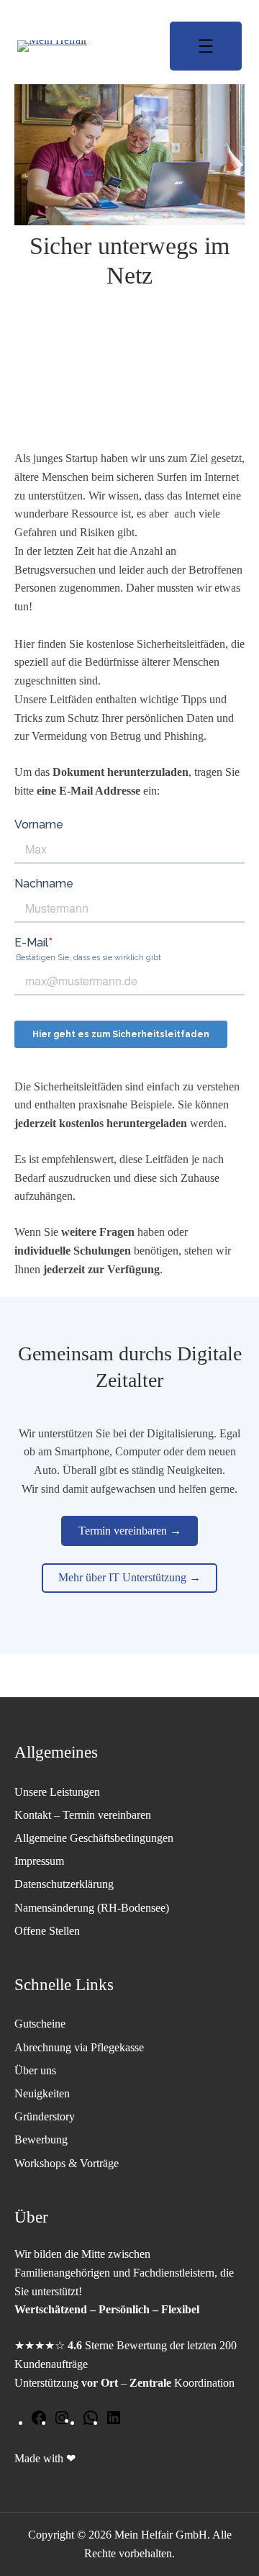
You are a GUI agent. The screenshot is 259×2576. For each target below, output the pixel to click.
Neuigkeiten (42, 2093)
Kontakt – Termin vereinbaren (83, 1815)
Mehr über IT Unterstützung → (129, 1577)
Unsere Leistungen (57, 1792)
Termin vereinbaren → (130, 1531)
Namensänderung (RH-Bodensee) (92, 1908)
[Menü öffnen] (206, 46)
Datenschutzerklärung (64, 1884)
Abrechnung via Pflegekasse (79, 2047)
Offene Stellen (47, 1931)
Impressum (39, 1861)
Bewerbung (41, 2139)
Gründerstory (45, 2116)
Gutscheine (40, 2024)
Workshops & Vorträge (67, 2163)
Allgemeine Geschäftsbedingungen (94, 1838)
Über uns (35, 2070)
